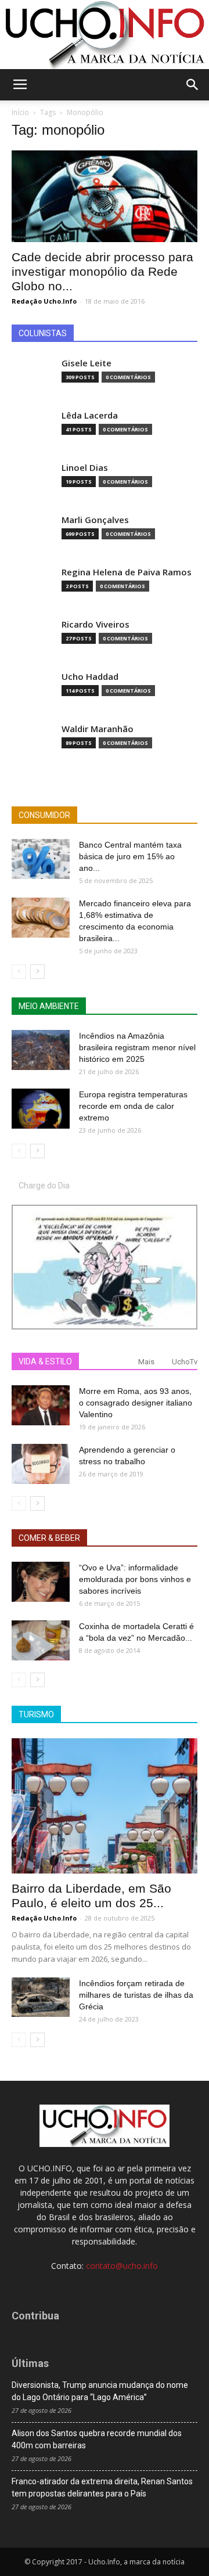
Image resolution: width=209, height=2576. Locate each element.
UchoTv (185, 1362)
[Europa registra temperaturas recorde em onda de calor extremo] (41, 1109)
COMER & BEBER (49, 1538)
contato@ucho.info (122, 2266)
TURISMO (36, 1714)
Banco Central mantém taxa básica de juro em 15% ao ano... (130, 856)
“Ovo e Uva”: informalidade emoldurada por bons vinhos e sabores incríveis (135, 1579)
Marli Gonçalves (95, 520)
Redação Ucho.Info (44, 301)
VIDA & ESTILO (45, 1361)
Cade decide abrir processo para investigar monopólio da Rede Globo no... (102, 271)
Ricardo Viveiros (96, 624)
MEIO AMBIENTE (49, 1006)
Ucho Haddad (90, 677)
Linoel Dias (85, 468)
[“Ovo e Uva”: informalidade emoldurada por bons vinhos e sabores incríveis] (41, 1582)
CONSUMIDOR (44, 815)
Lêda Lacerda (90, 415)
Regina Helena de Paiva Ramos (127, 572)
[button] (193, 85)
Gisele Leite (87, 363)
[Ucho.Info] (105, 35)
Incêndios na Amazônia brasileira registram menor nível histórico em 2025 (137, 1047)
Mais (146, 1362)
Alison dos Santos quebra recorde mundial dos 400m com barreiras (97, 2439)
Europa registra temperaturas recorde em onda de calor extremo (133, 1106)
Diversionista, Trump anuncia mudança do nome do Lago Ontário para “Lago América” (100, 2391)
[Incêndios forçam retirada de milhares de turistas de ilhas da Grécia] (41, 1997)
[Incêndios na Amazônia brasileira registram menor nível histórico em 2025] (41, 1050)
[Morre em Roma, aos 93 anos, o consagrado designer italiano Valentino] (41, 1405)
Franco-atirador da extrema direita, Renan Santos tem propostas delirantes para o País (102, 2487)
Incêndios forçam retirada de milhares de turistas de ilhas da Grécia (136, 1995)
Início (20, 112)
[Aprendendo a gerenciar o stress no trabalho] (41, 1464)
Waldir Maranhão (98, 729)
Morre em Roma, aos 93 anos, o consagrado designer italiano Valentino (136, 1403)
